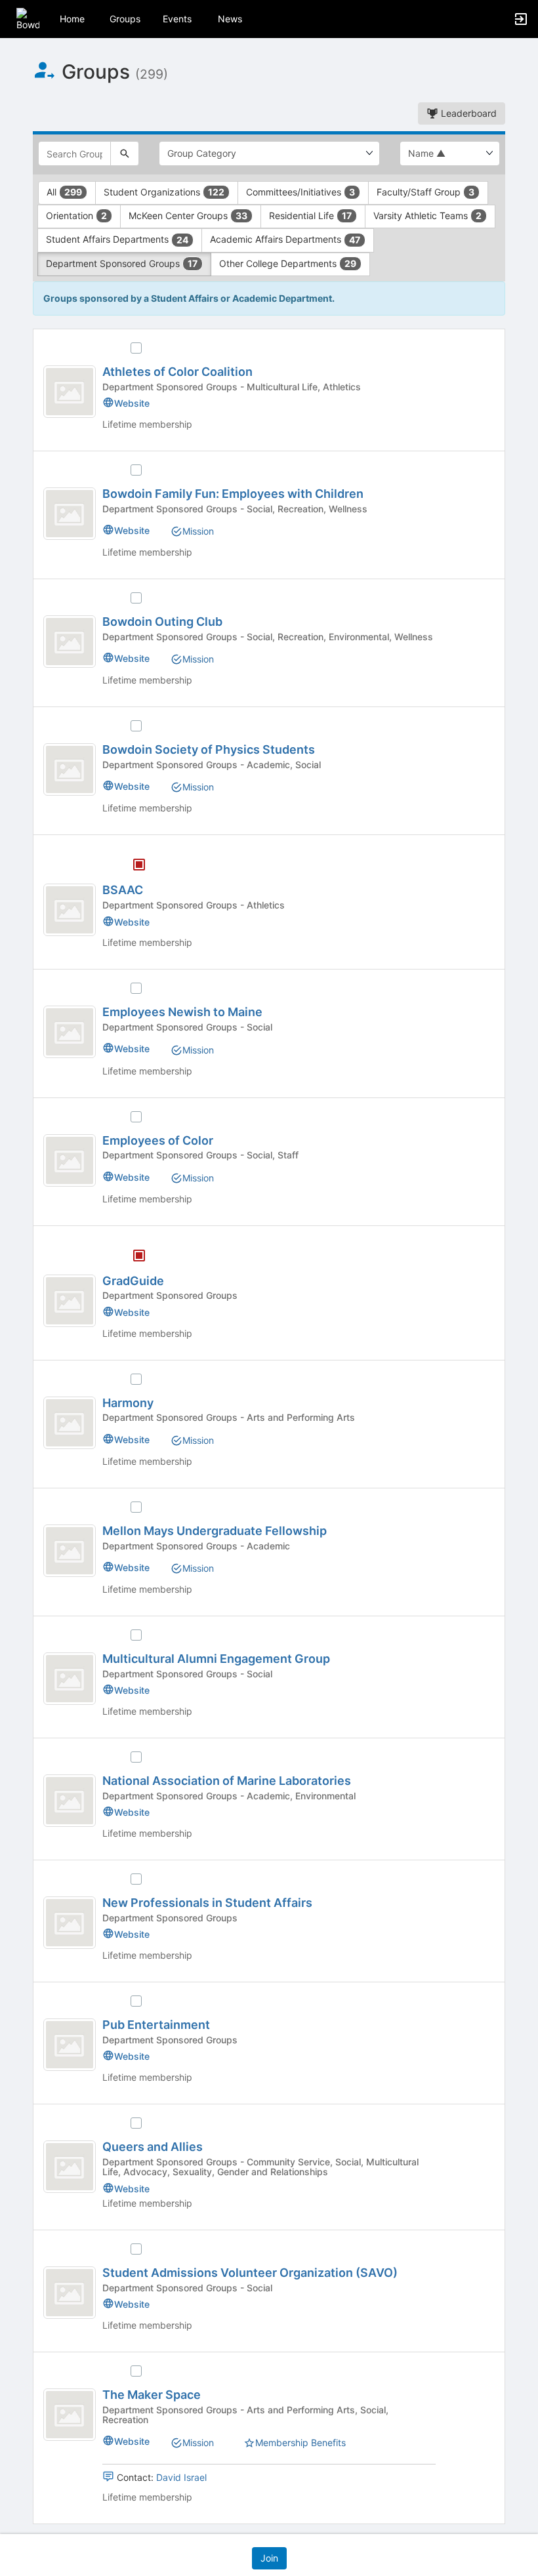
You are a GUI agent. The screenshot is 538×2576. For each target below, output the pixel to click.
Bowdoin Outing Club (162, 622)
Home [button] (72, 19)
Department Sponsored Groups (122, 263)
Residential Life (310, 215)
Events (177, 19)
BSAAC (123, 890)
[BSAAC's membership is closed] (132, 866)
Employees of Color (158, 1140)
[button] (28, 18)
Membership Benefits (300, 2443)
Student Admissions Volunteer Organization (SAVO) (250, 2273)
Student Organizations (164, 192)
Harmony (128, 1403)
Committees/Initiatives (300, 192)
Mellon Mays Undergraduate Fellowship (215, 1531)
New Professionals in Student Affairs (207, 1903)
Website (132, 403)
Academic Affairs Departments (285, 239)
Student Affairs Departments (117, 239)
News (230, 19)
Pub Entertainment (156, 2025)
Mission (198, 531)
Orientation (76, 215)
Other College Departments (288, 263)
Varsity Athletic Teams (427, 215)
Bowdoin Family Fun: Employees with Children (233, 494)
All (64, 192)
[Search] (125, 153)
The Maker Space (152, 2395)
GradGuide (133, 1281)
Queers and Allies (153, 2147)
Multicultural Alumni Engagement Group (216, 1659)
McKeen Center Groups (188, 215)
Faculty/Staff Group (425, 192)
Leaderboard (467, 113)
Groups (125, 19)
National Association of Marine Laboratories (227, 1781)
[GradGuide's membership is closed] (132, 1257)
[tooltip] (139, 866)
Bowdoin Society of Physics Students (209, 749)
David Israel (181, 2477)
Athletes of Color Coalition (177, 372)
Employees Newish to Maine (182, 1012)
